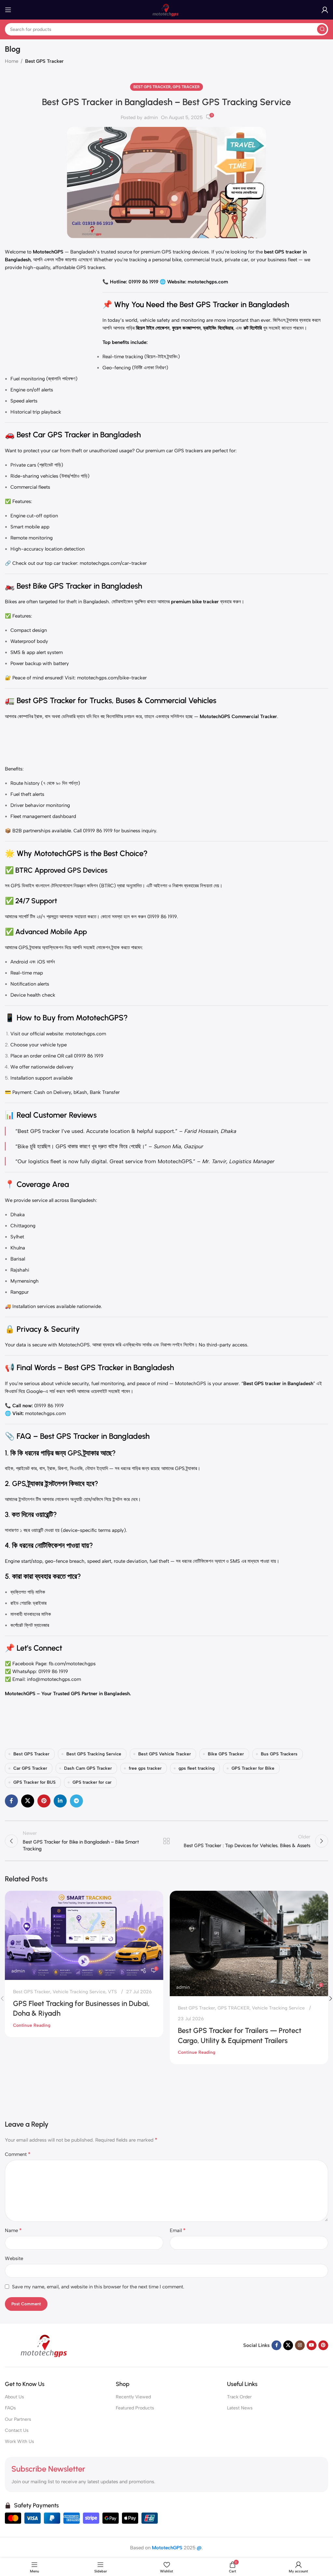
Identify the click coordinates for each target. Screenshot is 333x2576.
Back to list (166, 1841)
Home (12, 61)
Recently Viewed (133, 2397)
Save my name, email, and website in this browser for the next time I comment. (98, 2287)
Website (14, 2258)
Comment (18, 2154)
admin (151, 117)
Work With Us (20, 2441)
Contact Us (17, 2430)
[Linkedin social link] (60, 1801)
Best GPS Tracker (44, 61)
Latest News (240, 2408)
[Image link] (46, 2345)
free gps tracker (145, 1768)
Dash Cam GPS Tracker (88, 1768)
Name (13, 2230)
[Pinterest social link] (44, 1801)
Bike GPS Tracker (226, 1754)
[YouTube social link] (312, 2345)
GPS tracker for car (92, 1782)
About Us (14, 2397)
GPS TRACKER (186, 87)
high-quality (37, 267)
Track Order (239, 2397)
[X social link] (28, 1801)
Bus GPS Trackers (279, 1754)
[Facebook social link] (11, 1801)
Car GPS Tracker (30, 1768)
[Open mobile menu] (8, 10)
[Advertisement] (54, 319)
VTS (112, 1992)
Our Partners (18, 2419)
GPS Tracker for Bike (253, 1768)
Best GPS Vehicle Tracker (165, 1754)
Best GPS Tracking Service (94, 1754)
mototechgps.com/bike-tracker (112, 678)
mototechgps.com (86, 1034)
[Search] (322, 29)
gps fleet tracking (197, 1768)
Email (178, 2230)
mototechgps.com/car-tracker (113, 563)
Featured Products (135, 2408)
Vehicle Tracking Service (79, 1992)
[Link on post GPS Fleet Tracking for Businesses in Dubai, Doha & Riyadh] (84, 1935)
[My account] (325, 10)
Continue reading (32, 2025)
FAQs (10, 2408)
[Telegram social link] (76, 1801)
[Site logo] (166, 9)
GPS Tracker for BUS (34, 1782)
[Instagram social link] (300, 2345)
